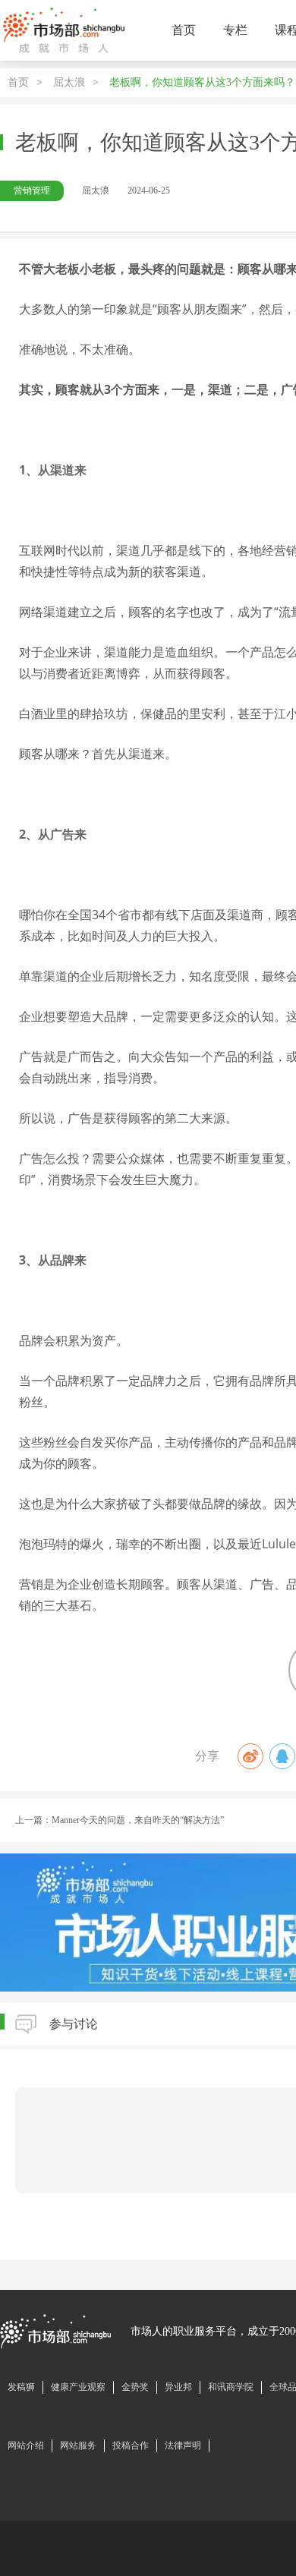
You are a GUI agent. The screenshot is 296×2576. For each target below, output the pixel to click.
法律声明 (183, 2445)
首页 (184, 30)
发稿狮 (21, 2387)
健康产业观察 (78, 2387)
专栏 (235, 30)
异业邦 (178, 2387)
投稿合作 (131, 2445)
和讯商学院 (231, 2387)
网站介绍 (26, 2445)
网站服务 (78, 2445)
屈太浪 (69, 82)
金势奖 (135, 2387)
